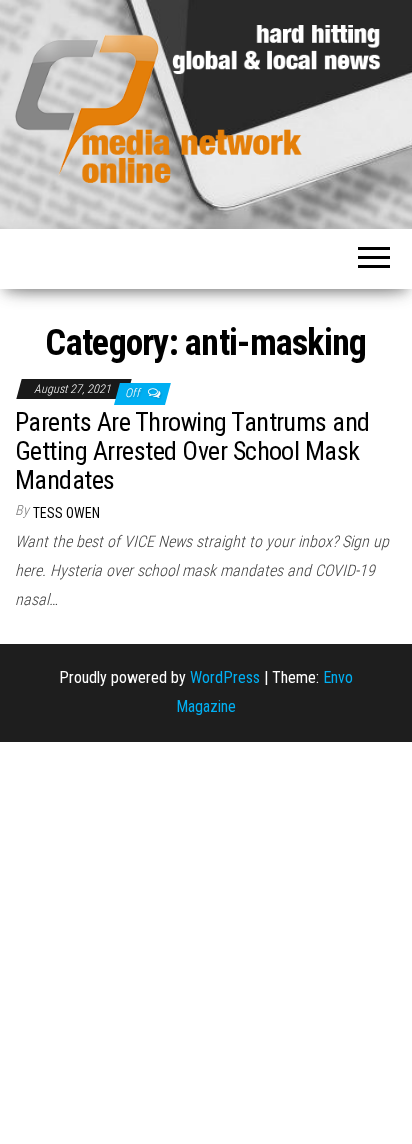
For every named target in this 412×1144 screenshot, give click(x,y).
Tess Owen (66, 513)
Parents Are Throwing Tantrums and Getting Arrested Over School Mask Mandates (192, 450)
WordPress (225, 677)
